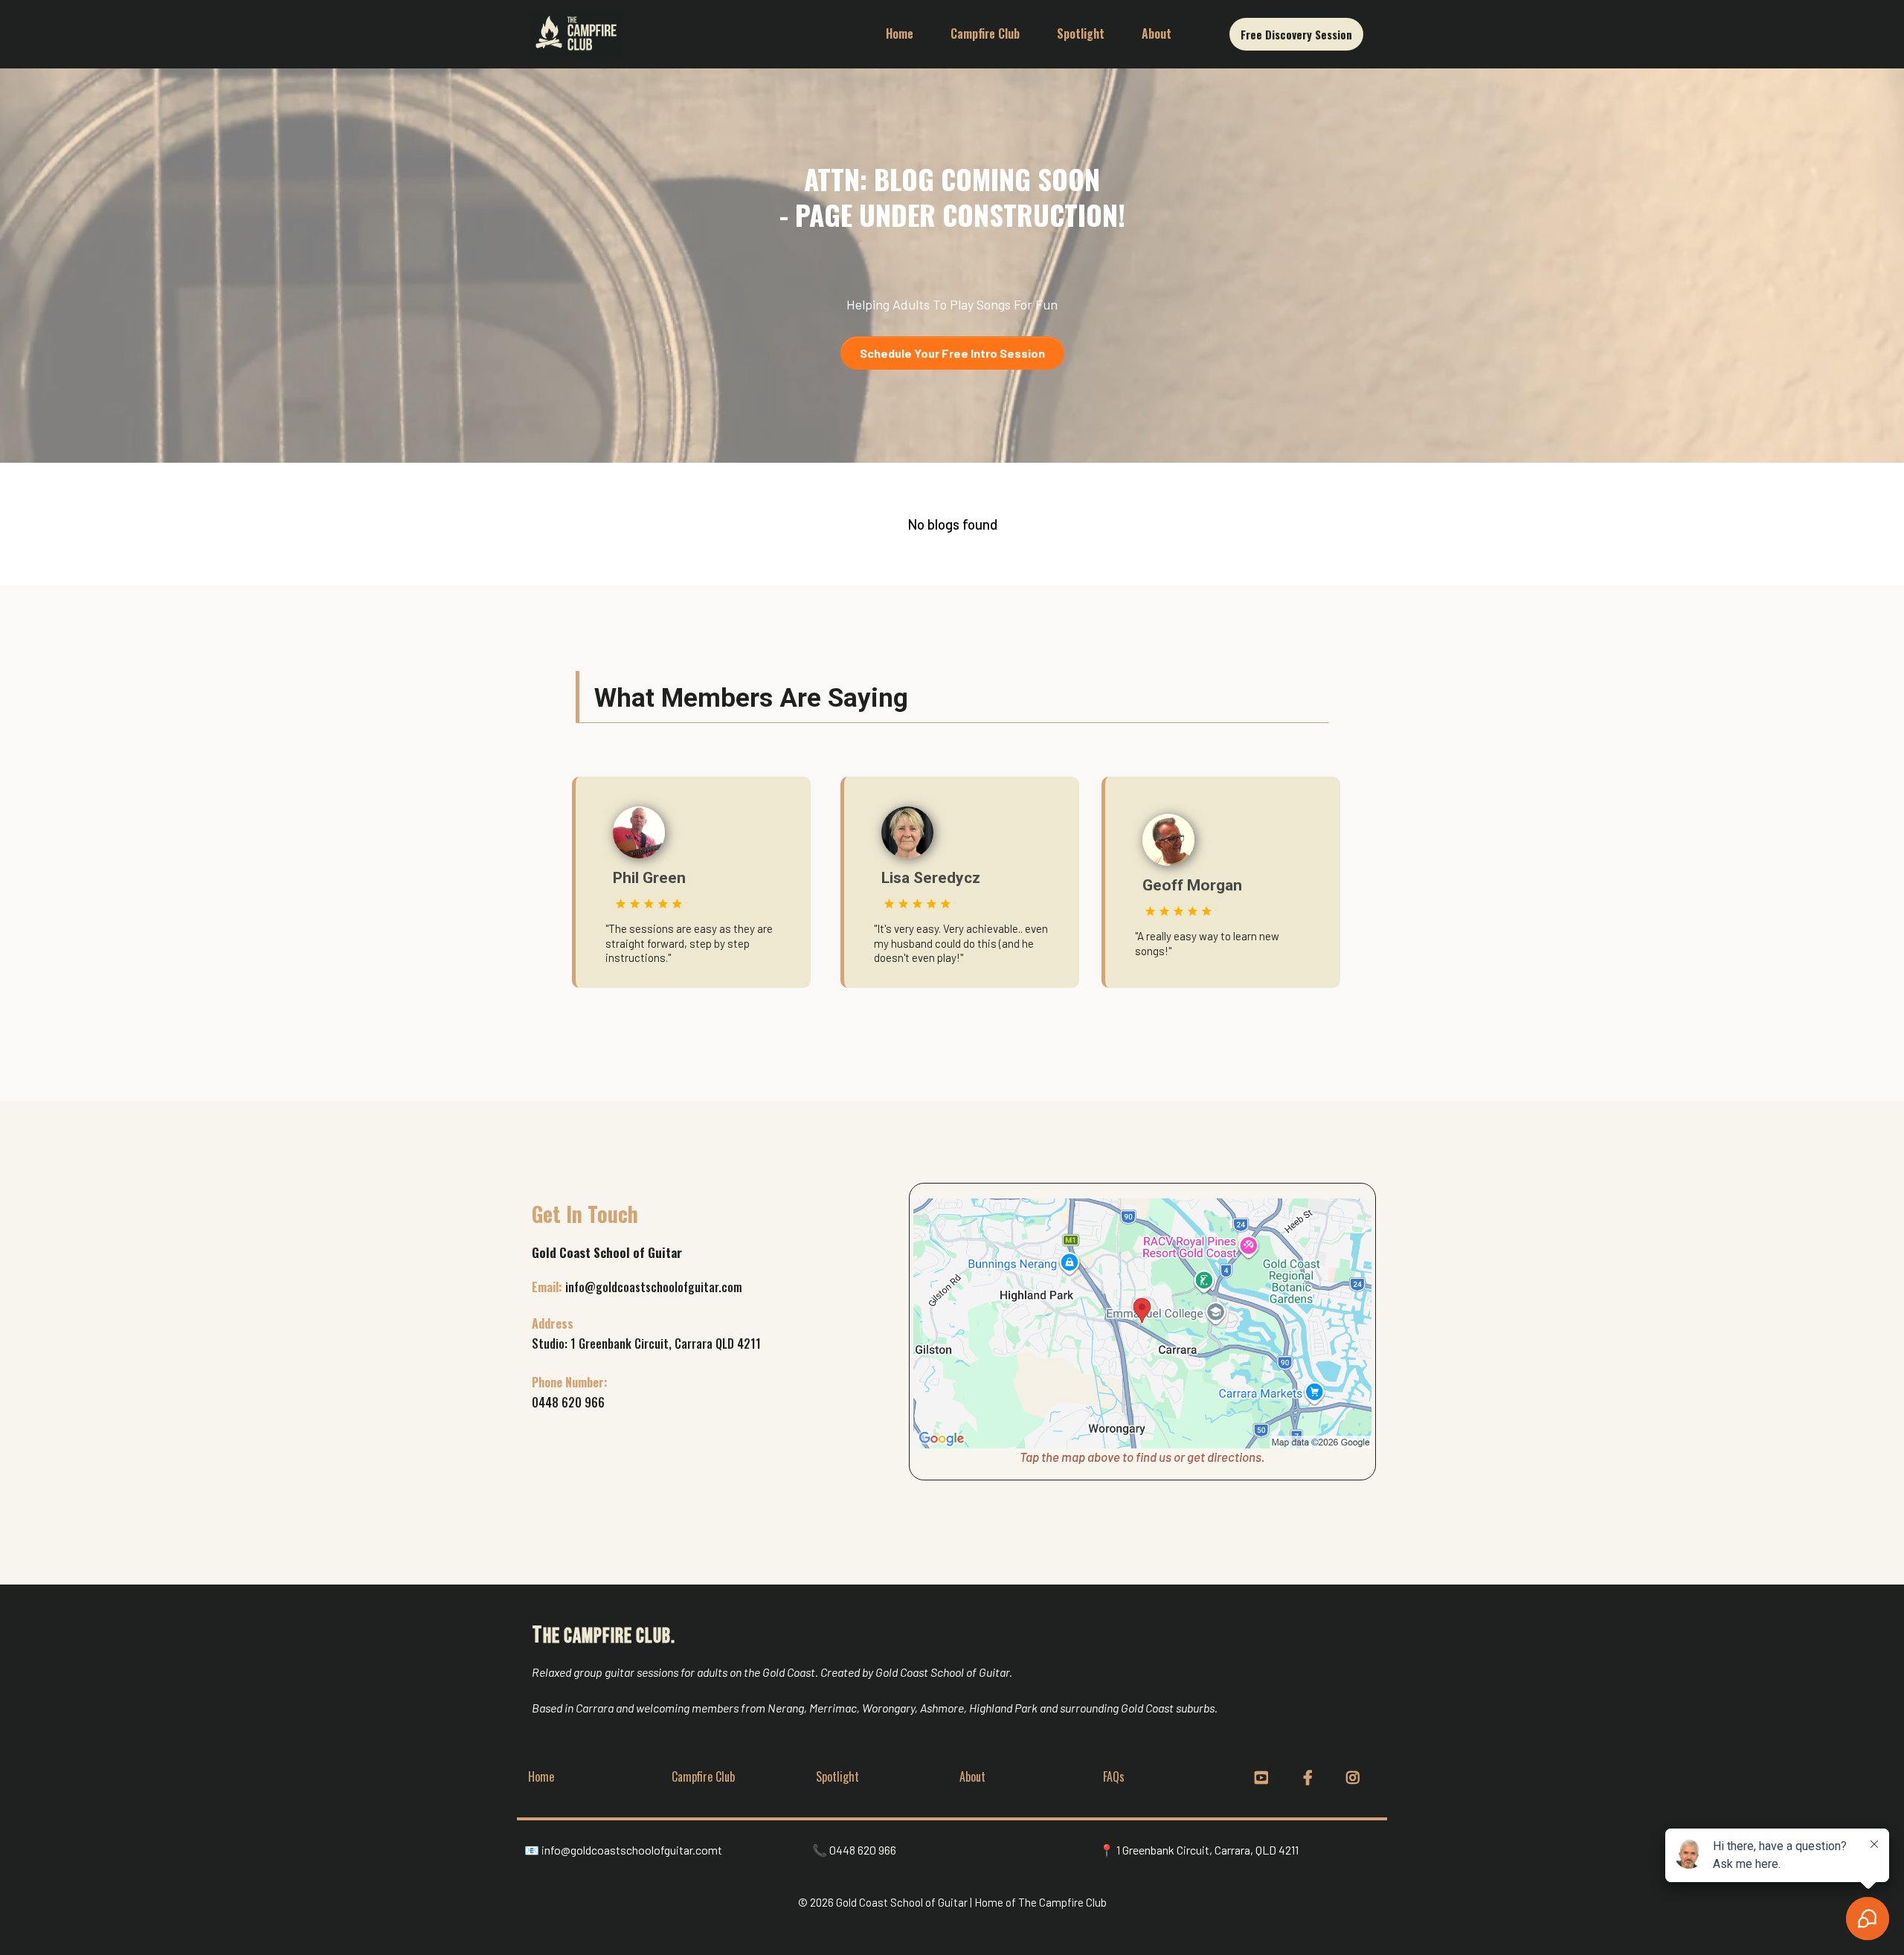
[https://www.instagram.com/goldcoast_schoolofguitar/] (1355, 1776)
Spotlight (1081, 33)
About (1157, 33)
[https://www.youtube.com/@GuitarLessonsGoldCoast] (1263, 1776)
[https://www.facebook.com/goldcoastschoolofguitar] (1312, 1776)
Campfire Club (985, 33)
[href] (1142, 1323)
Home (900, 33)
